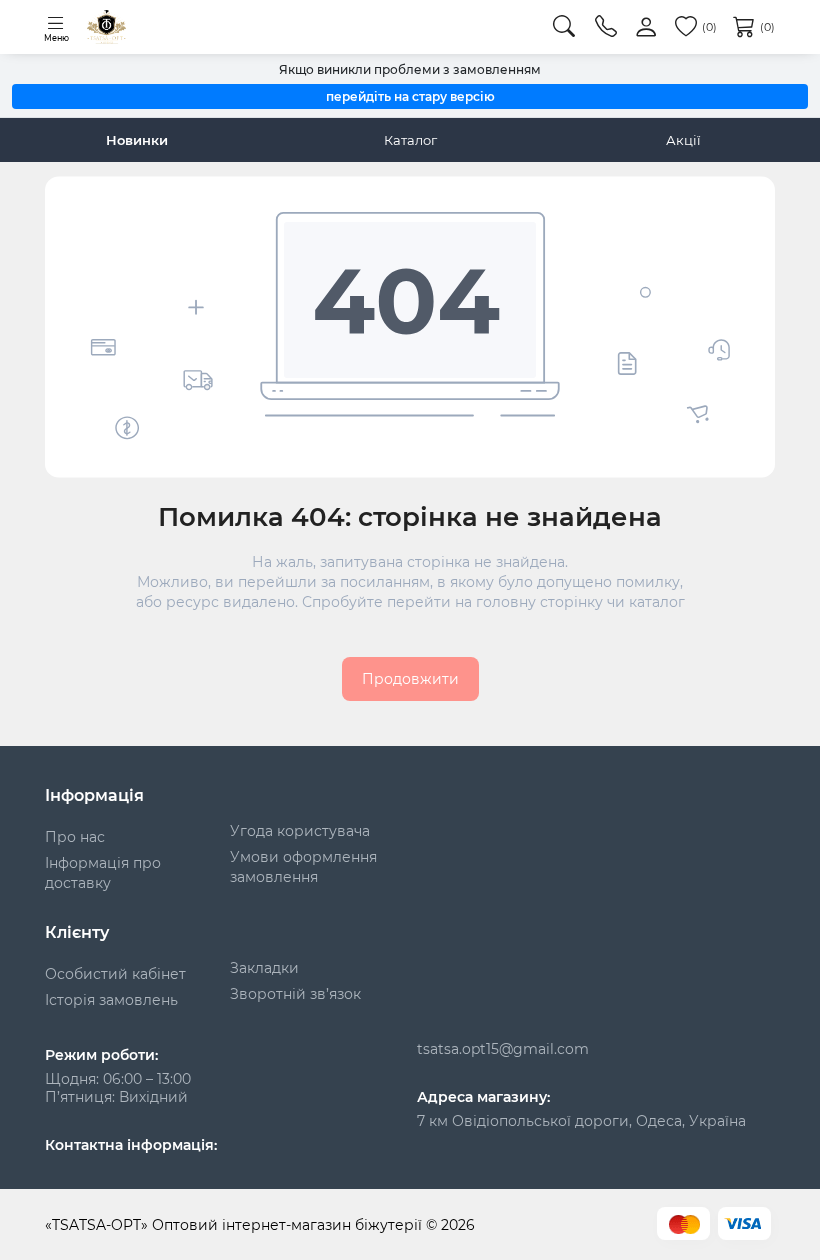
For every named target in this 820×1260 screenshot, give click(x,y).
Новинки (137, 140)
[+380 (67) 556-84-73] (606, 26)
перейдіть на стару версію (410, 96)
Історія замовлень (111, 1000)
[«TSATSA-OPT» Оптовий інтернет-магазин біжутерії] (106, 27)
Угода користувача (300, 831)
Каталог (410, 140)
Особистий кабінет (115, 974)
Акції (683, 140)
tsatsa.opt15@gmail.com (503, 1049)
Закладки (264, 968)
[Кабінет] (646, 27)
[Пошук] (564, 27)
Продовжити (410, 679)
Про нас (75, 837)
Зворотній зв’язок (295, 994)
